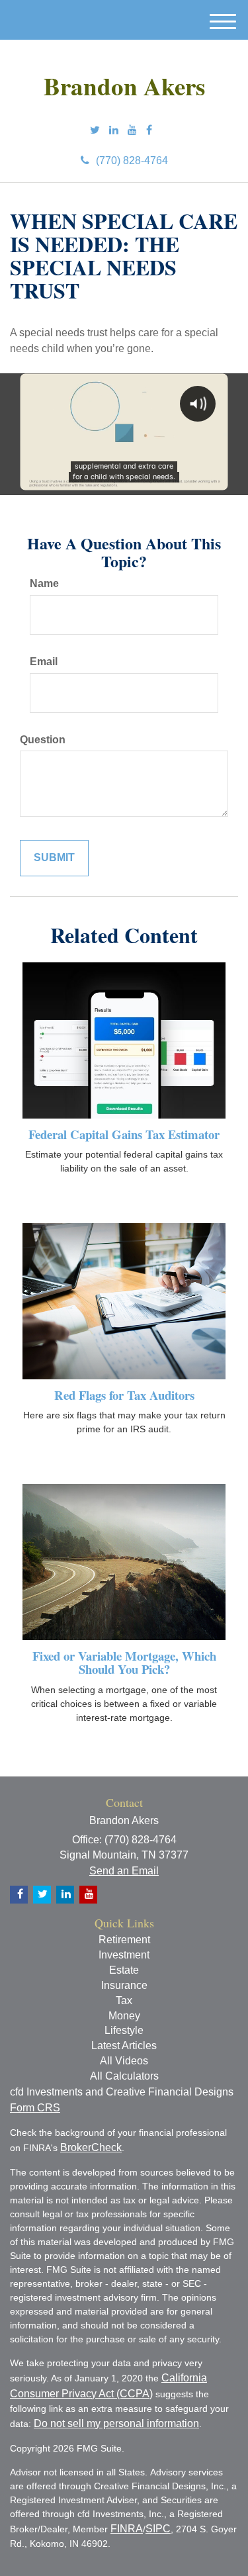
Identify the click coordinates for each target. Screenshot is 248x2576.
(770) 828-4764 (132, 161)
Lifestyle (124, 2030)
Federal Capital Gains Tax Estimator (124, 1134)
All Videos (124, 2061)
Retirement (124, 1940)
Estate (124, 1970)
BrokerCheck (91, 2147)
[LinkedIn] (114, 131)
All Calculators (124, 2076)
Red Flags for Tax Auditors (124, 1395)
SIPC (158, 2529)
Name (44, 583)
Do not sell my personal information (116, 2423)
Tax (124, 2001)
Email (44, 662)
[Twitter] (95, 131)
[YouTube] (132, 131)
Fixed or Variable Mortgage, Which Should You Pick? (124, 1663)
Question (43, 740)
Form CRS (35, 2108)
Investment (124, 1955)
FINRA (127, 2529)
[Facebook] (149, 131)
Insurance (124, 1985)
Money (124, 2016)
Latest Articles (124, 2046)
